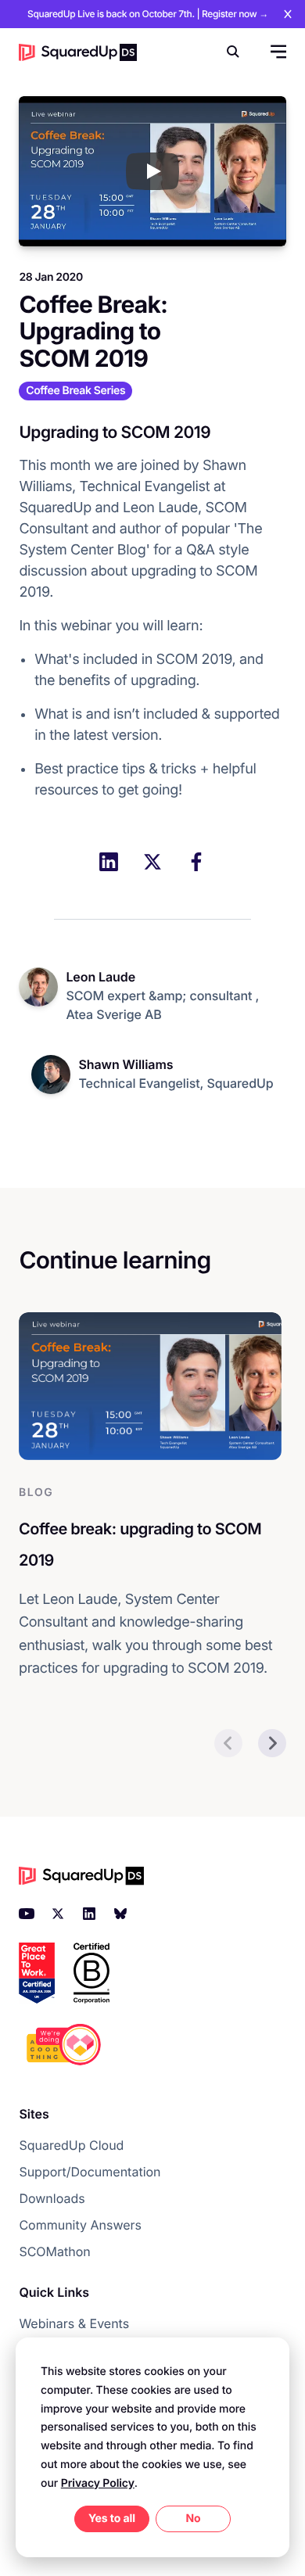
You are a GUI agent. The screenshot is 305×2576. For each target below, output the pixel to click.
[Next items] (272, 1743)
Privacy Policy (98, 2483)
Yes (98, 2519)
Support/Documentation (90, 2172)
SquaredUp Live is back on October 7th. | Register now (148, 14)
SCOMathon (54, 2251)
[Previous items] (228, 1743)
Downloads (52, 2198)
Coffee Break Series (75, 391)
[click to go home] (78, 52)
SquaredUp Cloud (71, 2145)
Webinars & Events (74, 2323)
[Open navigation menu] (277, 52)
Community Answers (80, 2225)
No (193, 2519)
